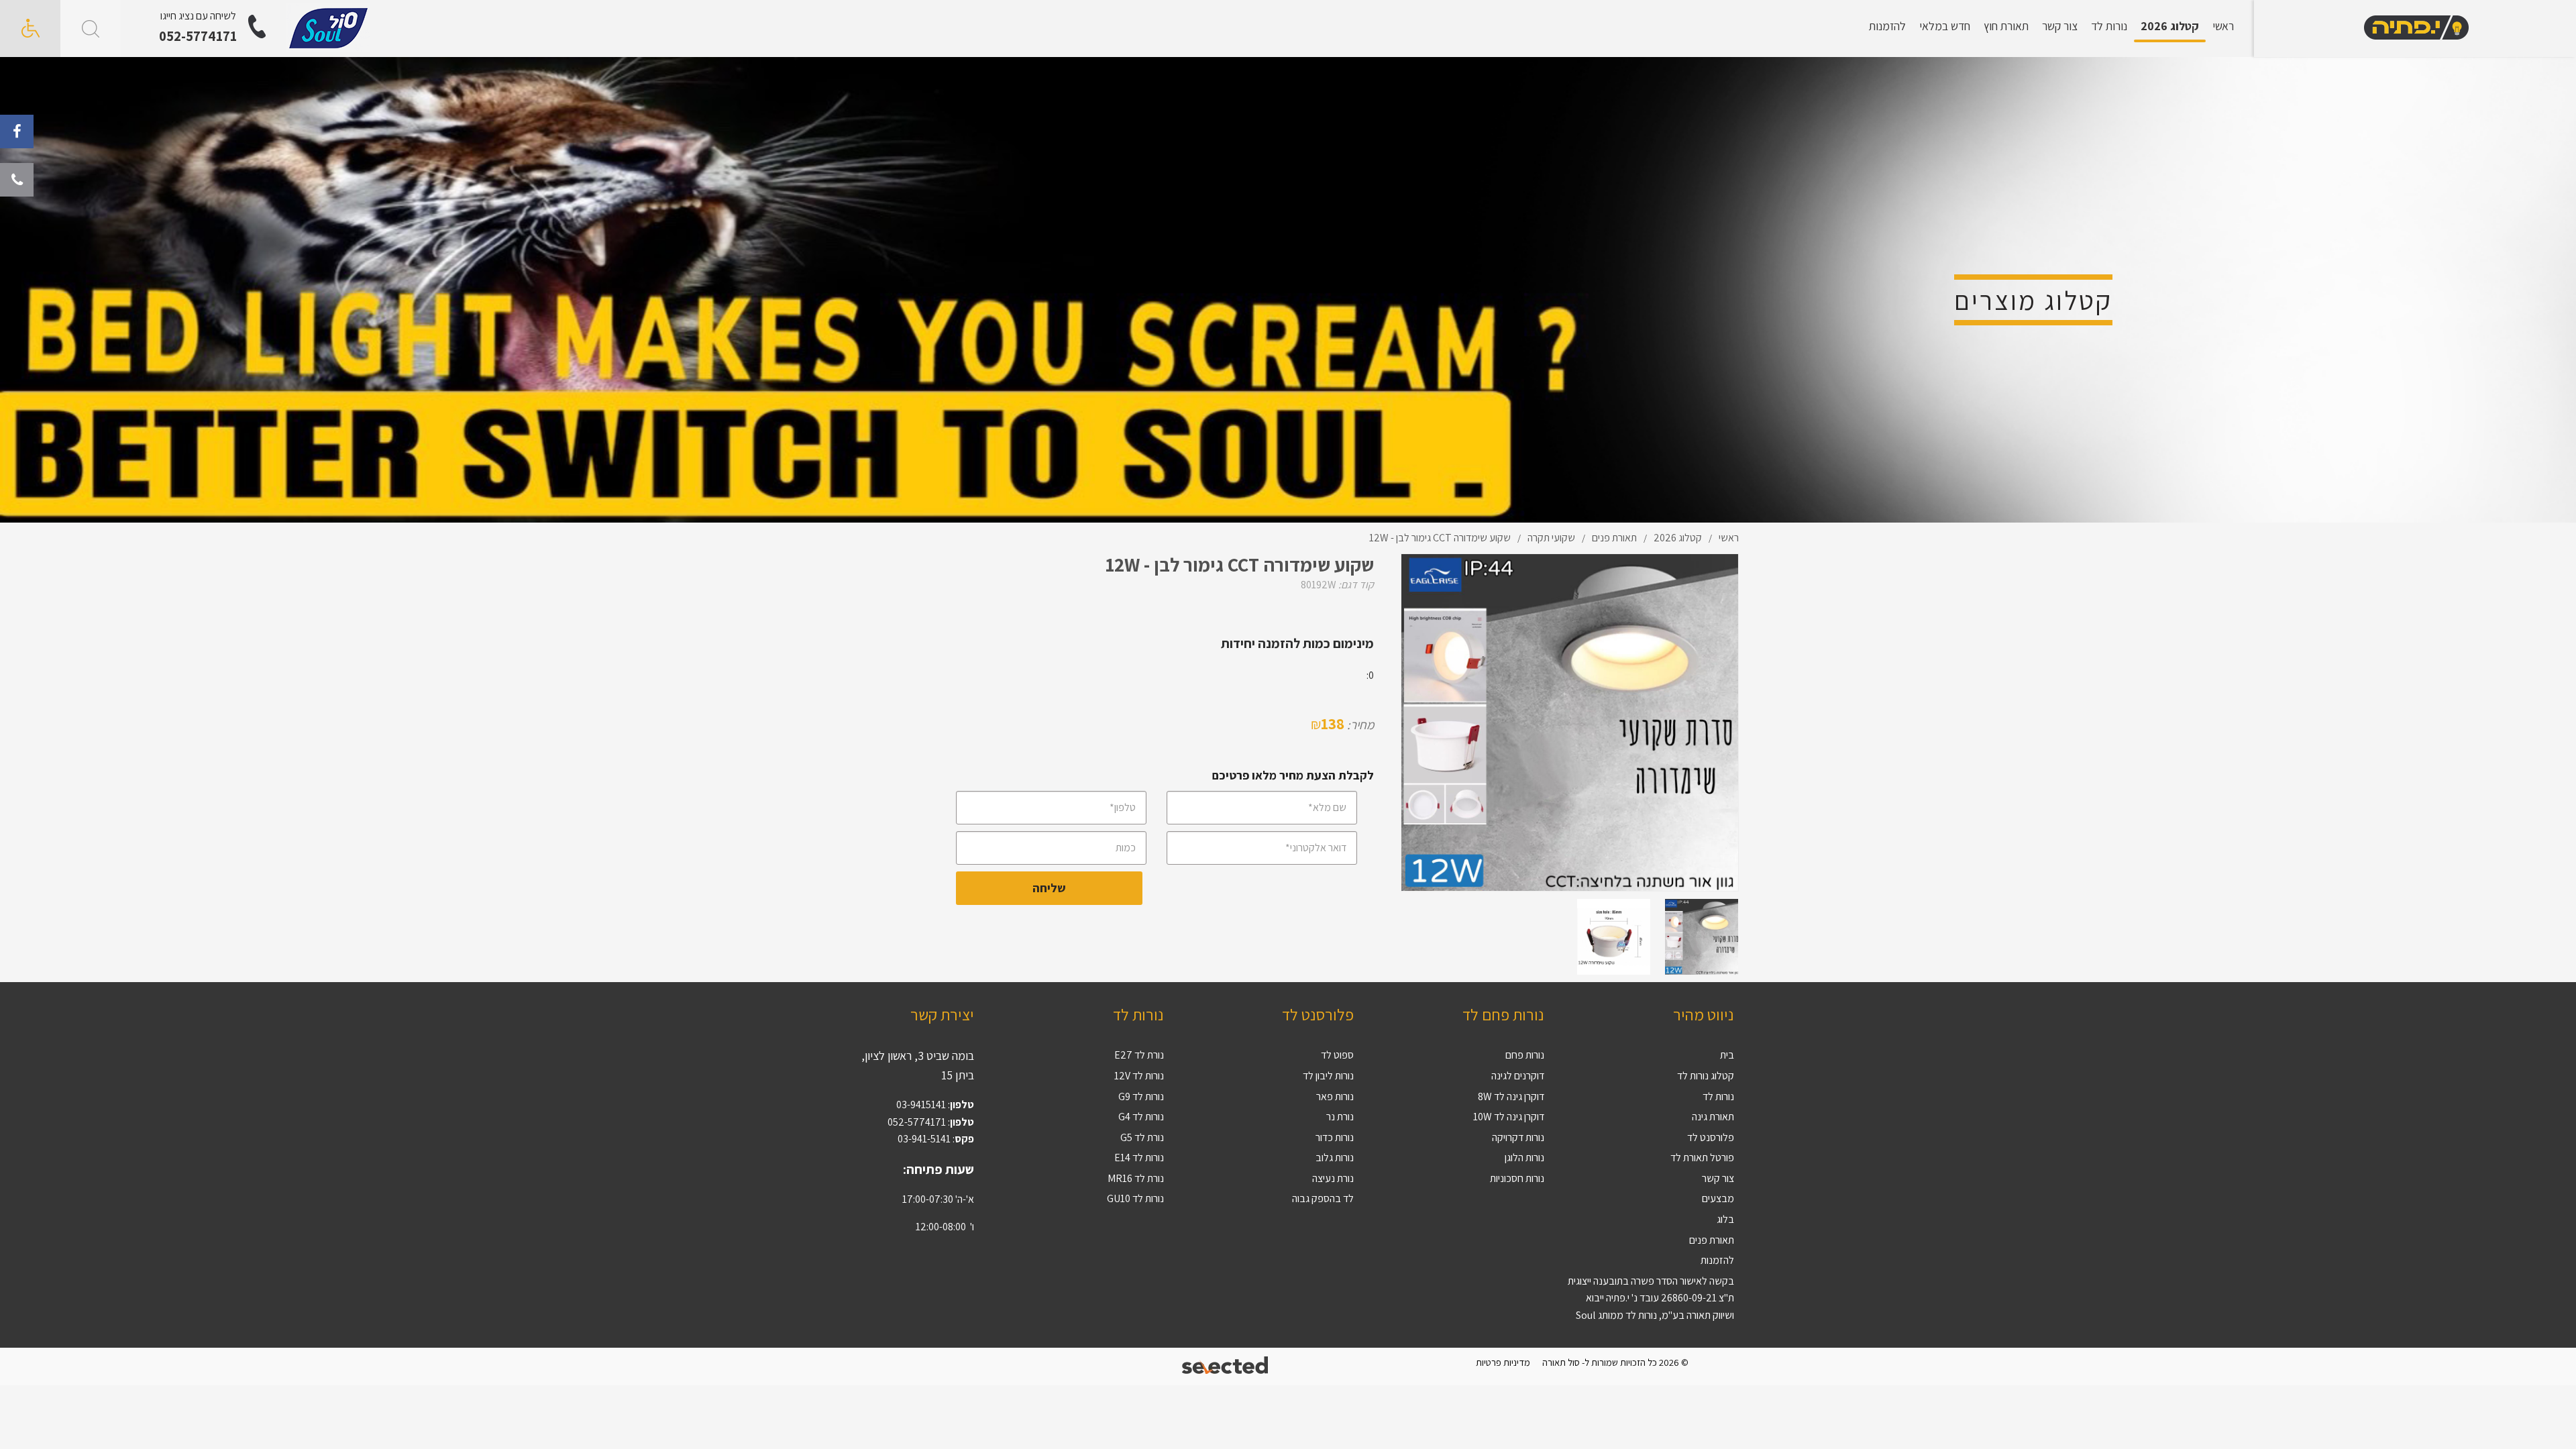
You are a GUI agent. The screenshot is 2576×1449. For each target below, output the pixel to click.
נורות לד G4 (1141, 1117)
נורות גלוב (1335, 1158)
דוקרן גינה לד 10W (1509, 1117)
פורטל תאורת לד (1702, 1158)
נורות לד (2109, 26)
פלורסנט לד (1711, 1137)
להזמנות (1887, 26)
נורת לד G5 (1142, 1137)
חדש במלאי (1945, 26)
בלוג (1725, 1219)
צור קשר (2060, 26)
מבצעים (1718, 1198)
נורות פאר (1335, 1096)
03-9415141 (921, 1105)
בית (1727, 1055)
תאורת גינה (1713, 1117)
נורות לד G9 (1141, 1096)
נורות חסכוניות (1517, 1178)
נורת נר (1340, 1117)
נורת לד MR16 (1136, 1178)
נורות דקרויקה (1518, 1137)
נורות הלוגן (1524, 1158)
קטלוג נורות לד (1706, 1076)
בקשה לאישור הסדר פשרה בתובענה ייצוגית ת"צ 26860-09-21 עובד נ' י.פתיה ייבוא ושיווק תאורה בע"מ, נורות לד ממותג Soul (1651, 1298)
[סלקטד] (1226, 1367)
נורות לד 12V (1139, 1076)
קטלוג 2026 (2170, 26)
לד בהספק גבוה (1323, 1198)
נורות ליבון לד (1328, 1076)
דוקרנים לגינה (1518, 1076)
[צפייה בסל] (329, 28)
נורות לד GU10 (1135, 1198)
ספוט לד (1337, 1055)
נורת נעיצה (1333, 1178)
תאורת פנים (1712, 1240)
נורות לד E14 (1139, 1158)
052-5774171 (198, 36)
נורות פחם (1525, 1055)
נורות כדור (1335, 1137)
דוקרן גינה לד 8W (1511, 1096)
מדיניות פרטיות (1503, 1362)
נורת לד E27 (1139, 1055)
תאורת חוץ (2006, 26)
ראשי (2223, 26)
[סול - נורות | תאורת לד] (2415, 29)
